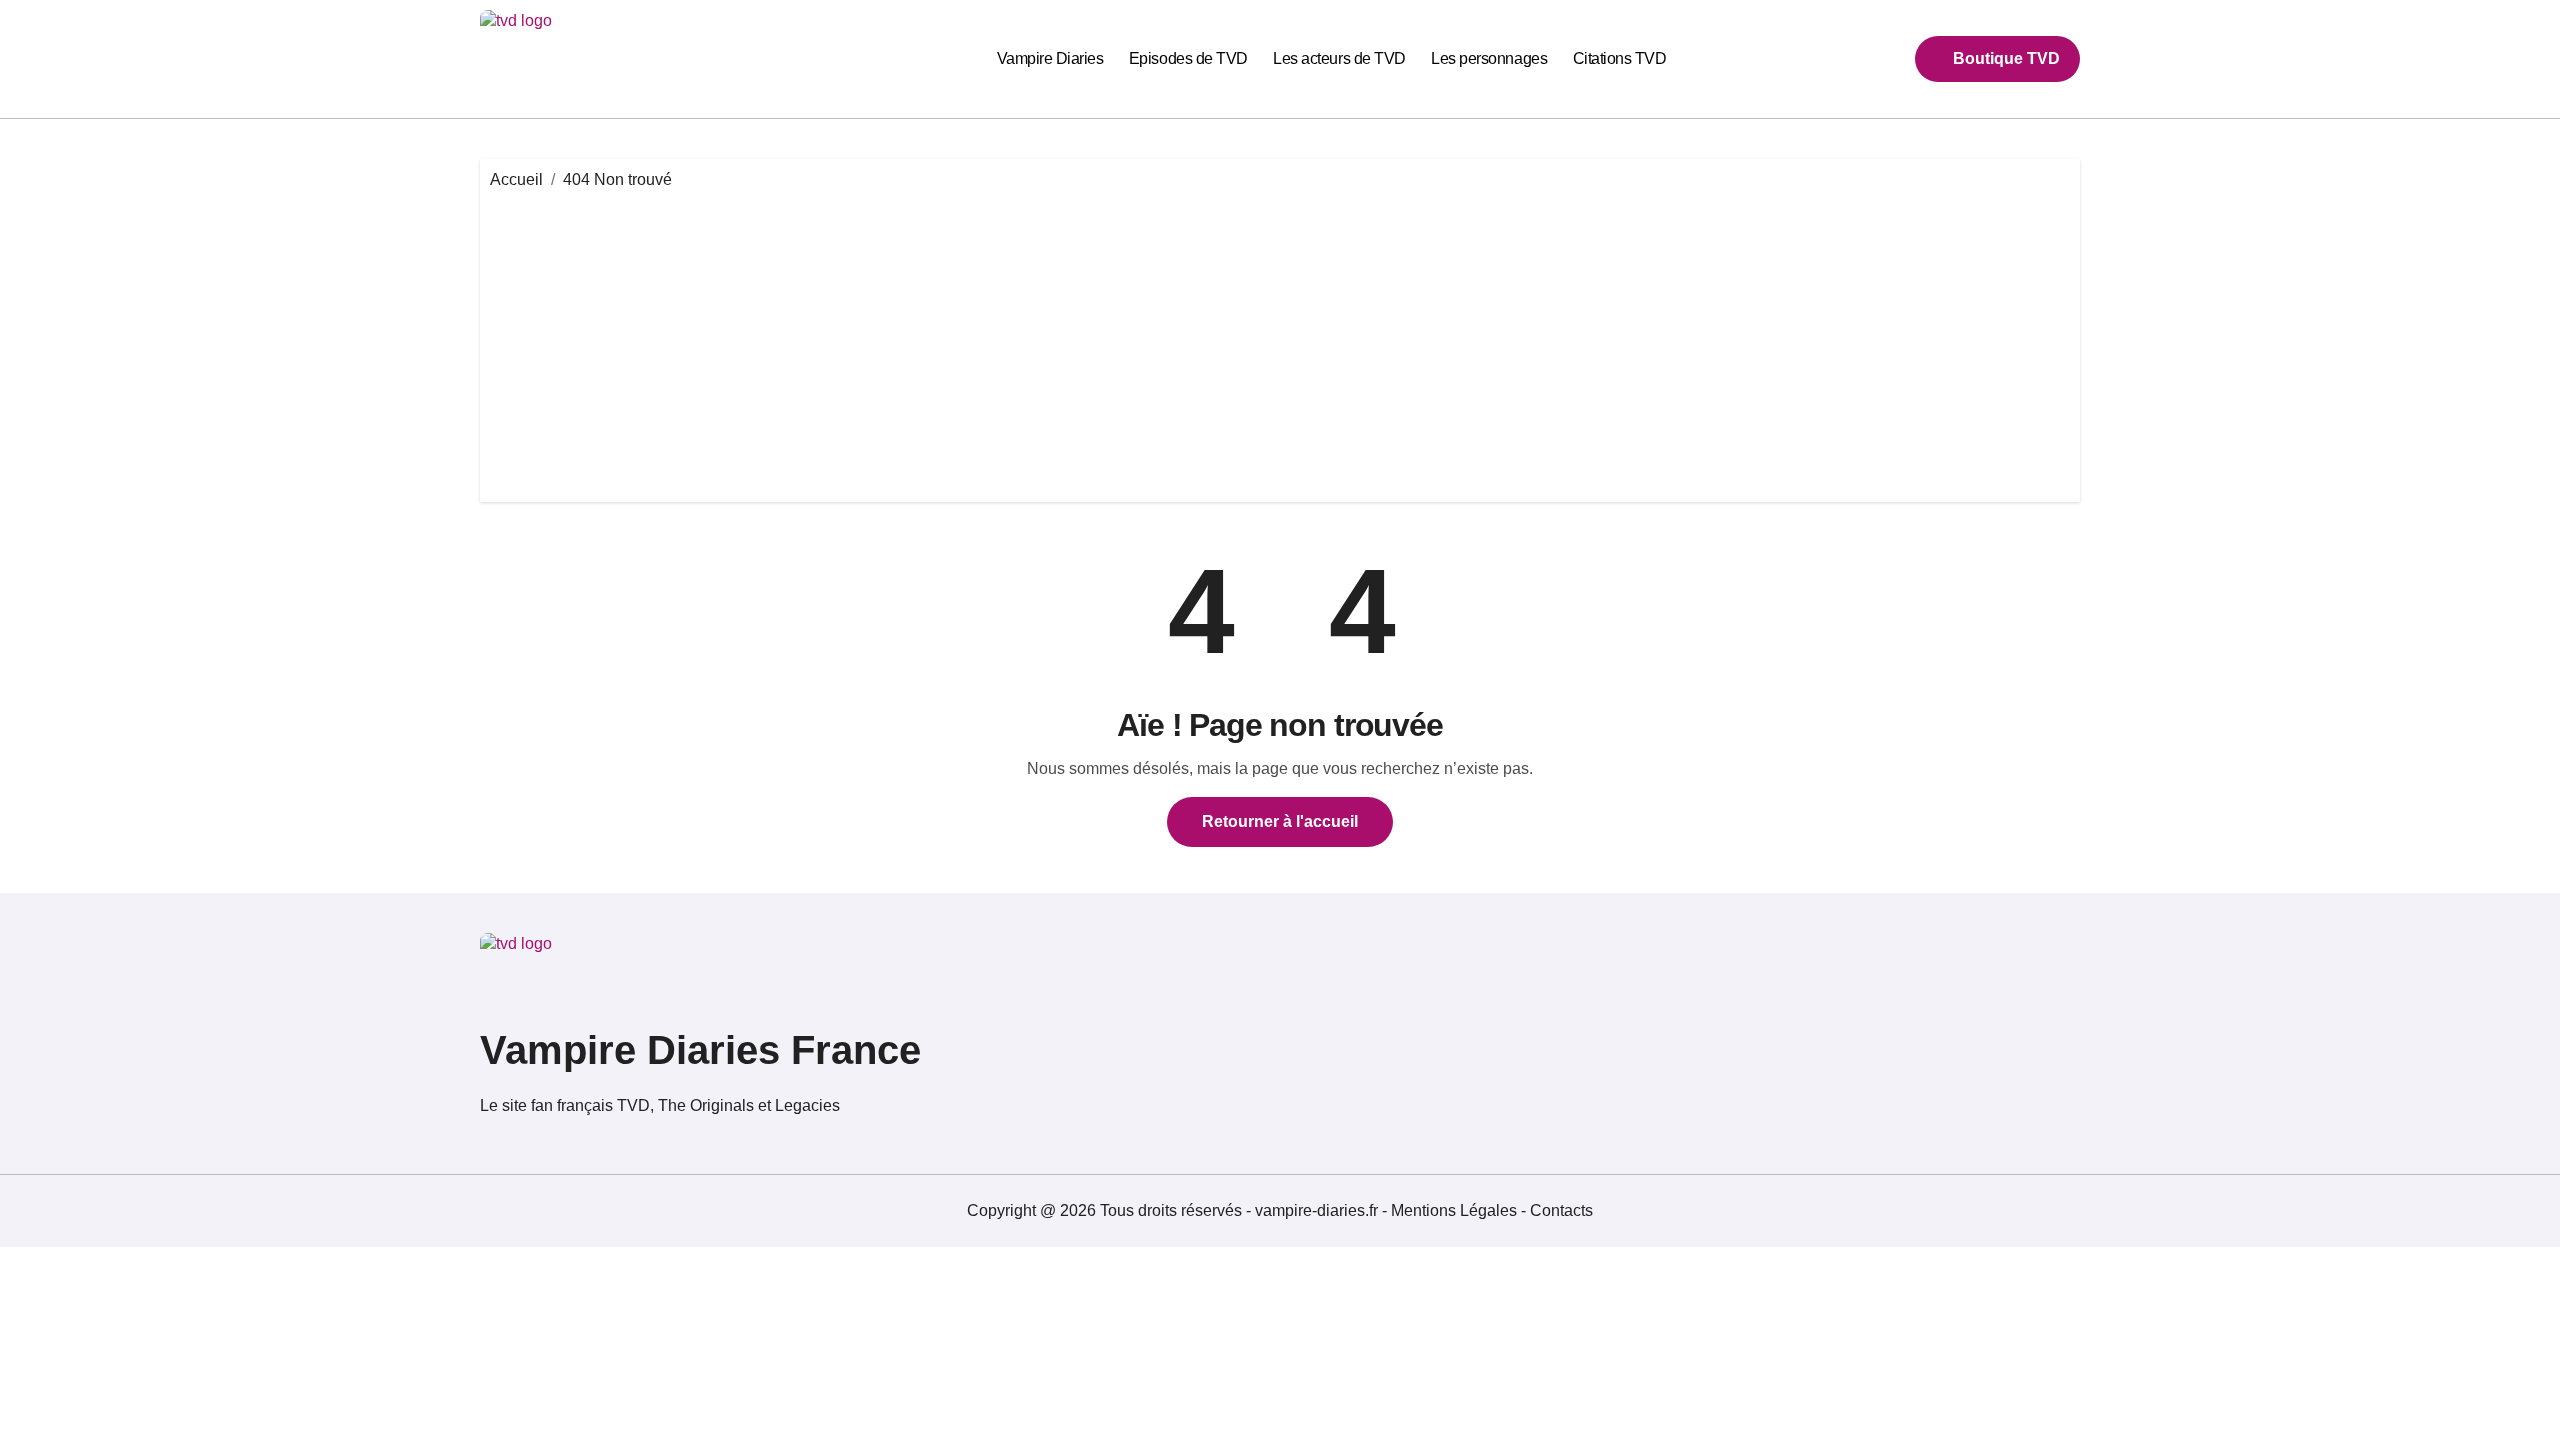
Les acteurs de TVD (1339, 58)
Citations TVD (1620, 58)
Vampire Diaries (1050, 58)
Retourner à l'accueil (1280, 821)
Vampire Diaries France (700, 1050)
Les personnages (1489, 58)
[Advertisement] (1280, 342)
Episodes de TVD (1188, 58)
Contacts (1561, 1210)
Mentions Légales (1456, 1210)
